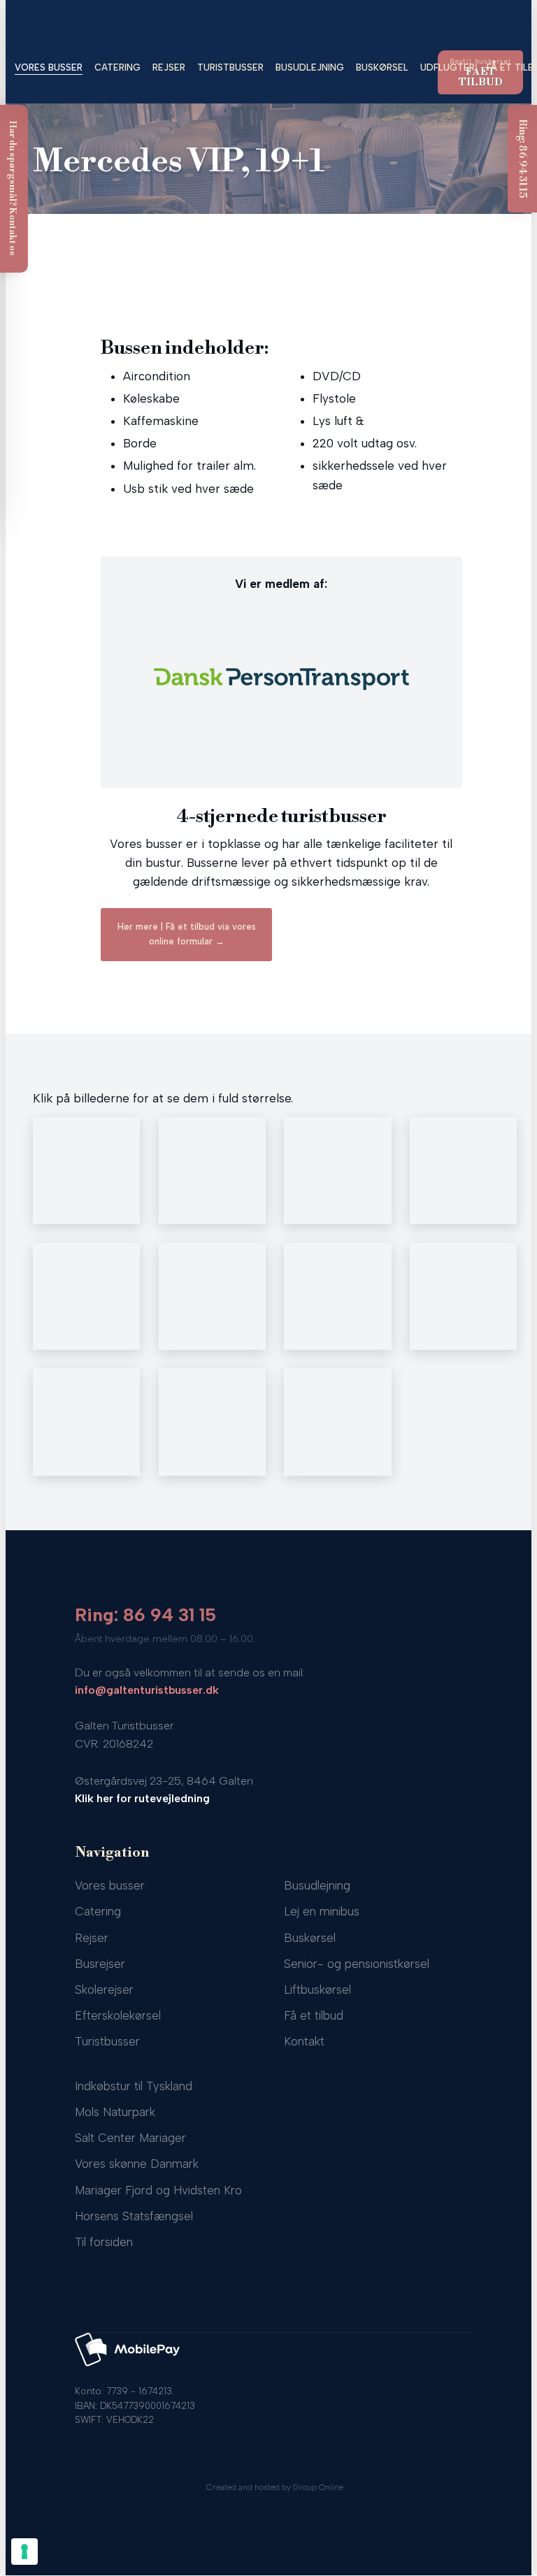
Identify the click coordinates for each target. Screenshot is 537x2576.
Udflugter (447, 67)
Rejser (169, 67)
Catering (117, 67)
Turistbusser (230, 67)
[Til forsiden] (269, 25)
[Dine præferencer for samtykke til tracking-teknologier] (24, 2552)
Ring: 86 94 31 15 (145, 1615)
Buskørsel (382, 67)
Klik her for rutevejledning (142, 1798)
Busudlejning (310, 67)
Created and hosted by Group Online (275, 2487)
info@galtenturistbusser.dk (147, 1690)
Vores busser (49, 67)
